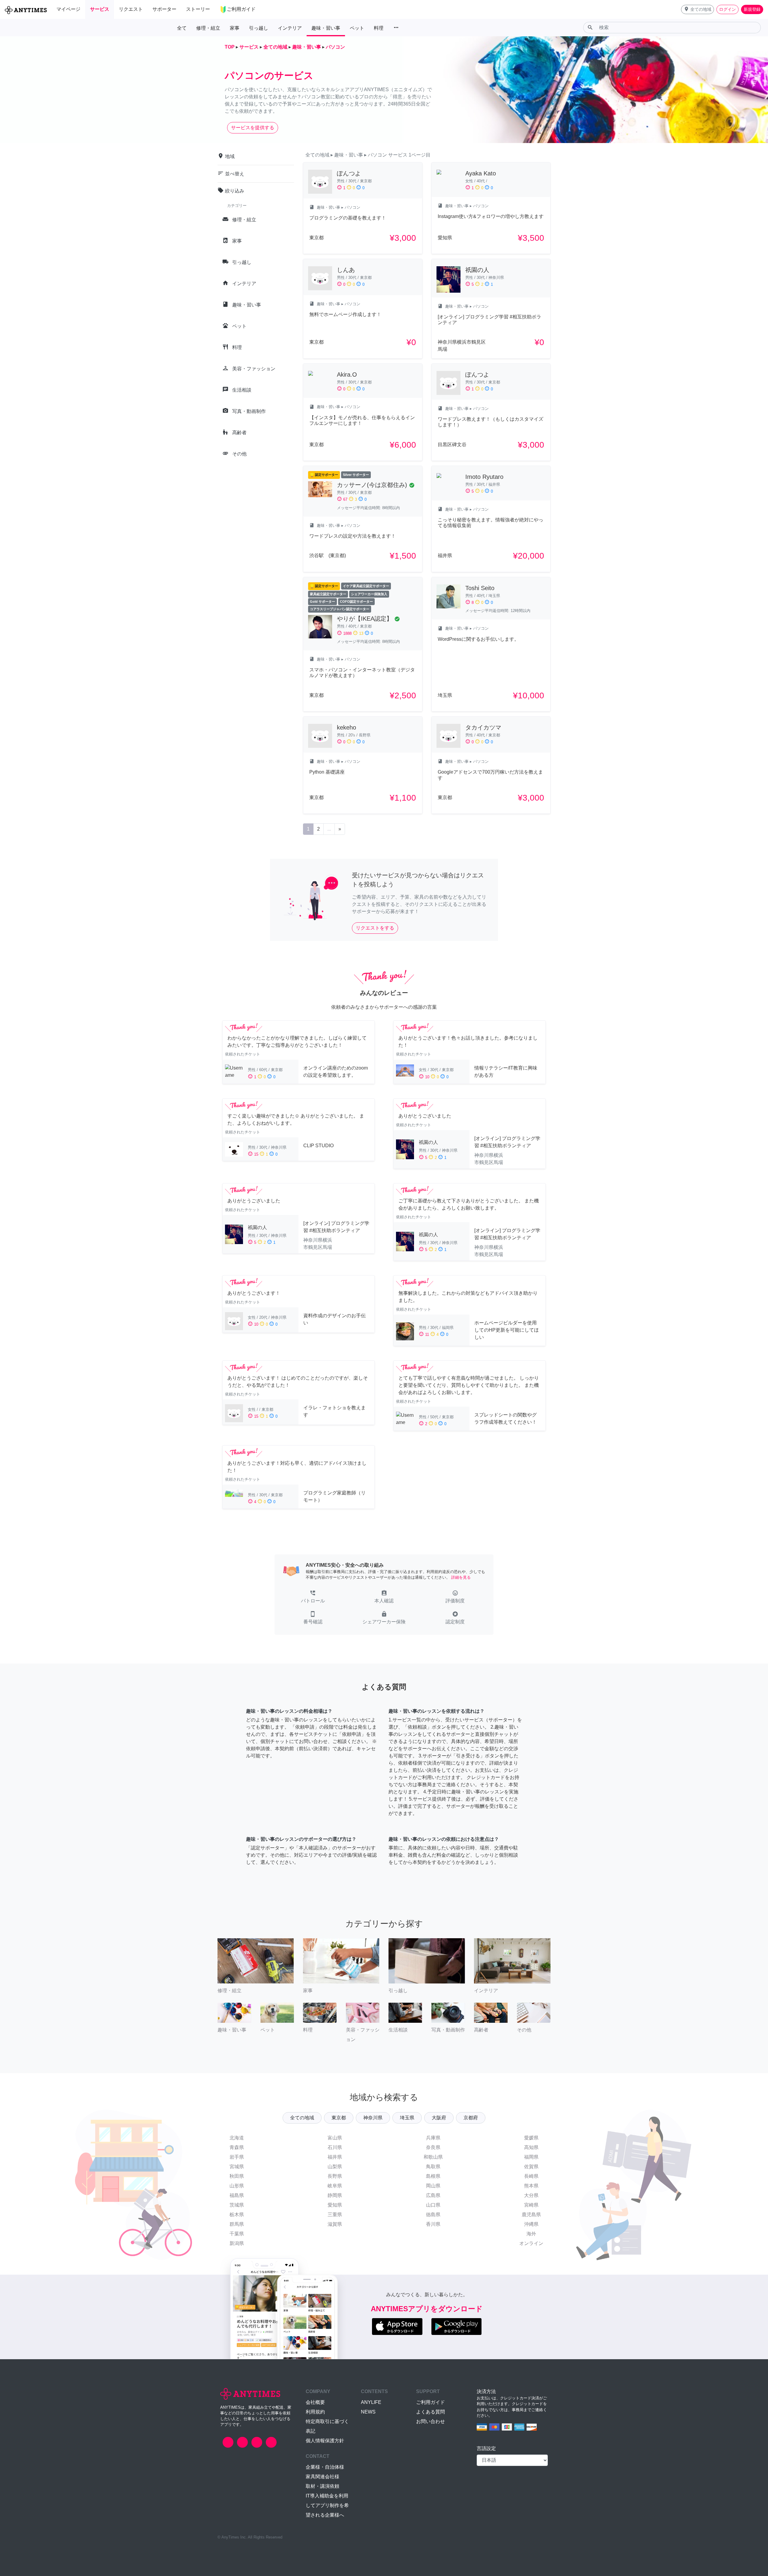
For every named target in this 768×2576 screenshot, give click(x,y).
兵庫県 (433, 2138)
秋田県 (237, 2176)
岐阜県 (335, 2186)
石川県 (335, 2147)
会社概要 (315, 2402)
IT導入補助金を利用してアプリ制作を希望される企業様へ (327, 2505)
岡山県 (433, 2186)
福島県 (237, 2195)
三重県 (335, 2215)
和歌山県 (433, 2157)
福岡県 (531, 2157)
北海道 (237, 2138)
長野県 (335, 2176)
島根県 (433, 2176)
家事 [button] (235, 28)
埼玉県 (407, 2118)
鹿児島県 (531, 2215)
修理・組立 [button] (208, 28)
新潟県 (237, 2243)
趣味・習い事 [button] (326, 28)
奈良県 (433, 2147)
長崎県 (531, 2176)
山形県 (237, 2186)
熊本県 (531, 2186)
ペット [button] (357, 28)
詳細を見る (461, 1577)
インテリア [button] (290, 28)
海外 (531, 2234)
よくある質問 (430, 2412)
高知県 (531, 2147)
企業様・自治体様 (325, 2467)
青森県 (237, 2147)
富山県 (335, 2138)
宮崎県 (531, 2205)
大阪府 (439, 2118)
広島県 (433, 2195)
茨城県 (237, 2205)
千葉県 (237, 2234)
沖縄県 (531, 2224)
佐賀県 (531, 2167)
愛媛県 (531, 2138)
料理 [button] (379, 28)
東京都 (339, 2118)
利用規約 (315, 2412)
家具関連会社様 (322, 2477)
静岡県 (335, 2195)
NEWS (368, 2412)
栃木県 (237, 2215)
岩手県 (237, 2157)
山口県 (433, 2205)
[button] (697, 9)
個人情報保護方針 (325, 2441)
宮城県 (237, 2167)
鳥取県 (433, 2167)
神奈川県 (373, 2118)
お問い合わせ (430, 2421)
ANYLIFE (371, 2402)
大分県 (531, 2195)
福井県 (335, 2157)
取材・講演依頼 (322, 2486)
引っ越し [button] (259, 28)
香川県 (433, 2224)
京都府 (471, 2118)
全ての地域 (302, 2118)
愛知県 (335, 2205)
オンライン (531, 2243)
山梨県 (335, 2167)
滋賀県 (335, 2224)
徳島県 (433, 2215)
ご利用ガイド (430, 2402)
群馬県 (237, 2224)
